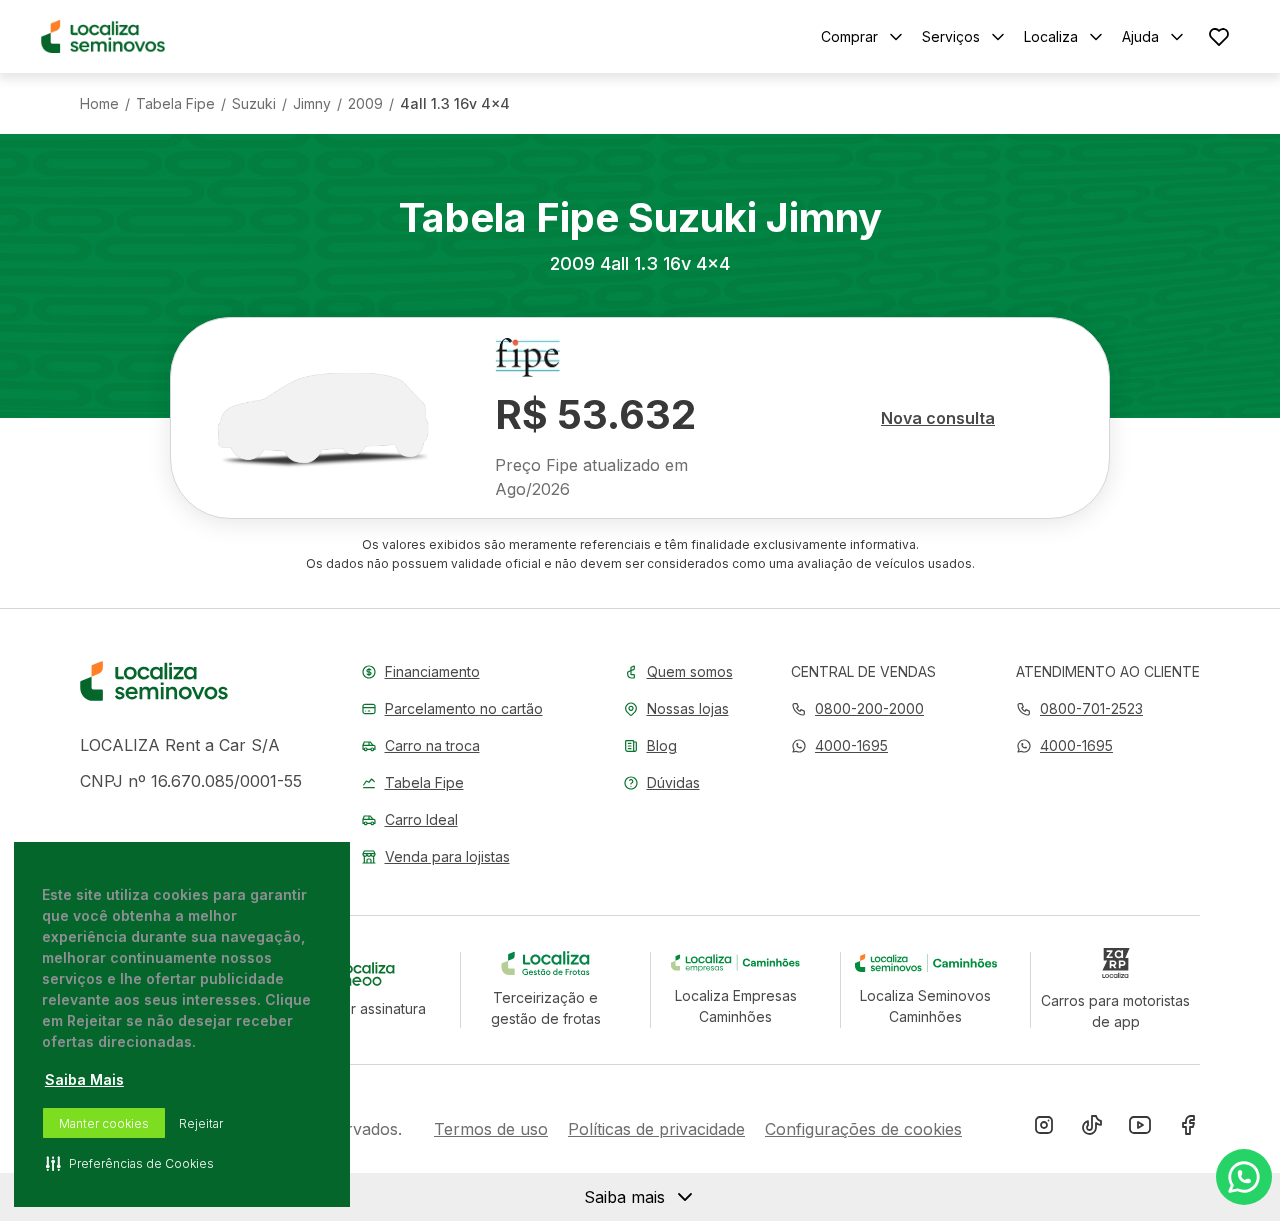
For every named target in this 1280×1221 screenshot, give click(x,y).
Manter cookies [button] (104, 1123)
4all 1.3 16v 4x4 (455, 104)
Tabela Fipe (175, 104)
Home (99, 104)
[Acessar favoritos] (1219, 36)
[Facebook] (1188, 1129)
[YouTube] (1140, 1129)
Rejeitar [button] (201, 1123)
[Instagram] (1044, 1129)
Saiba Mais (84, 1079)
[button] (839, 745)
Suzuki (254, 104)
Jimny (312, 104)
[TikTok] (1092, 1129)
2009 (365, 104)
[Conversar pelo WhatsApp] (1244, 1177)
